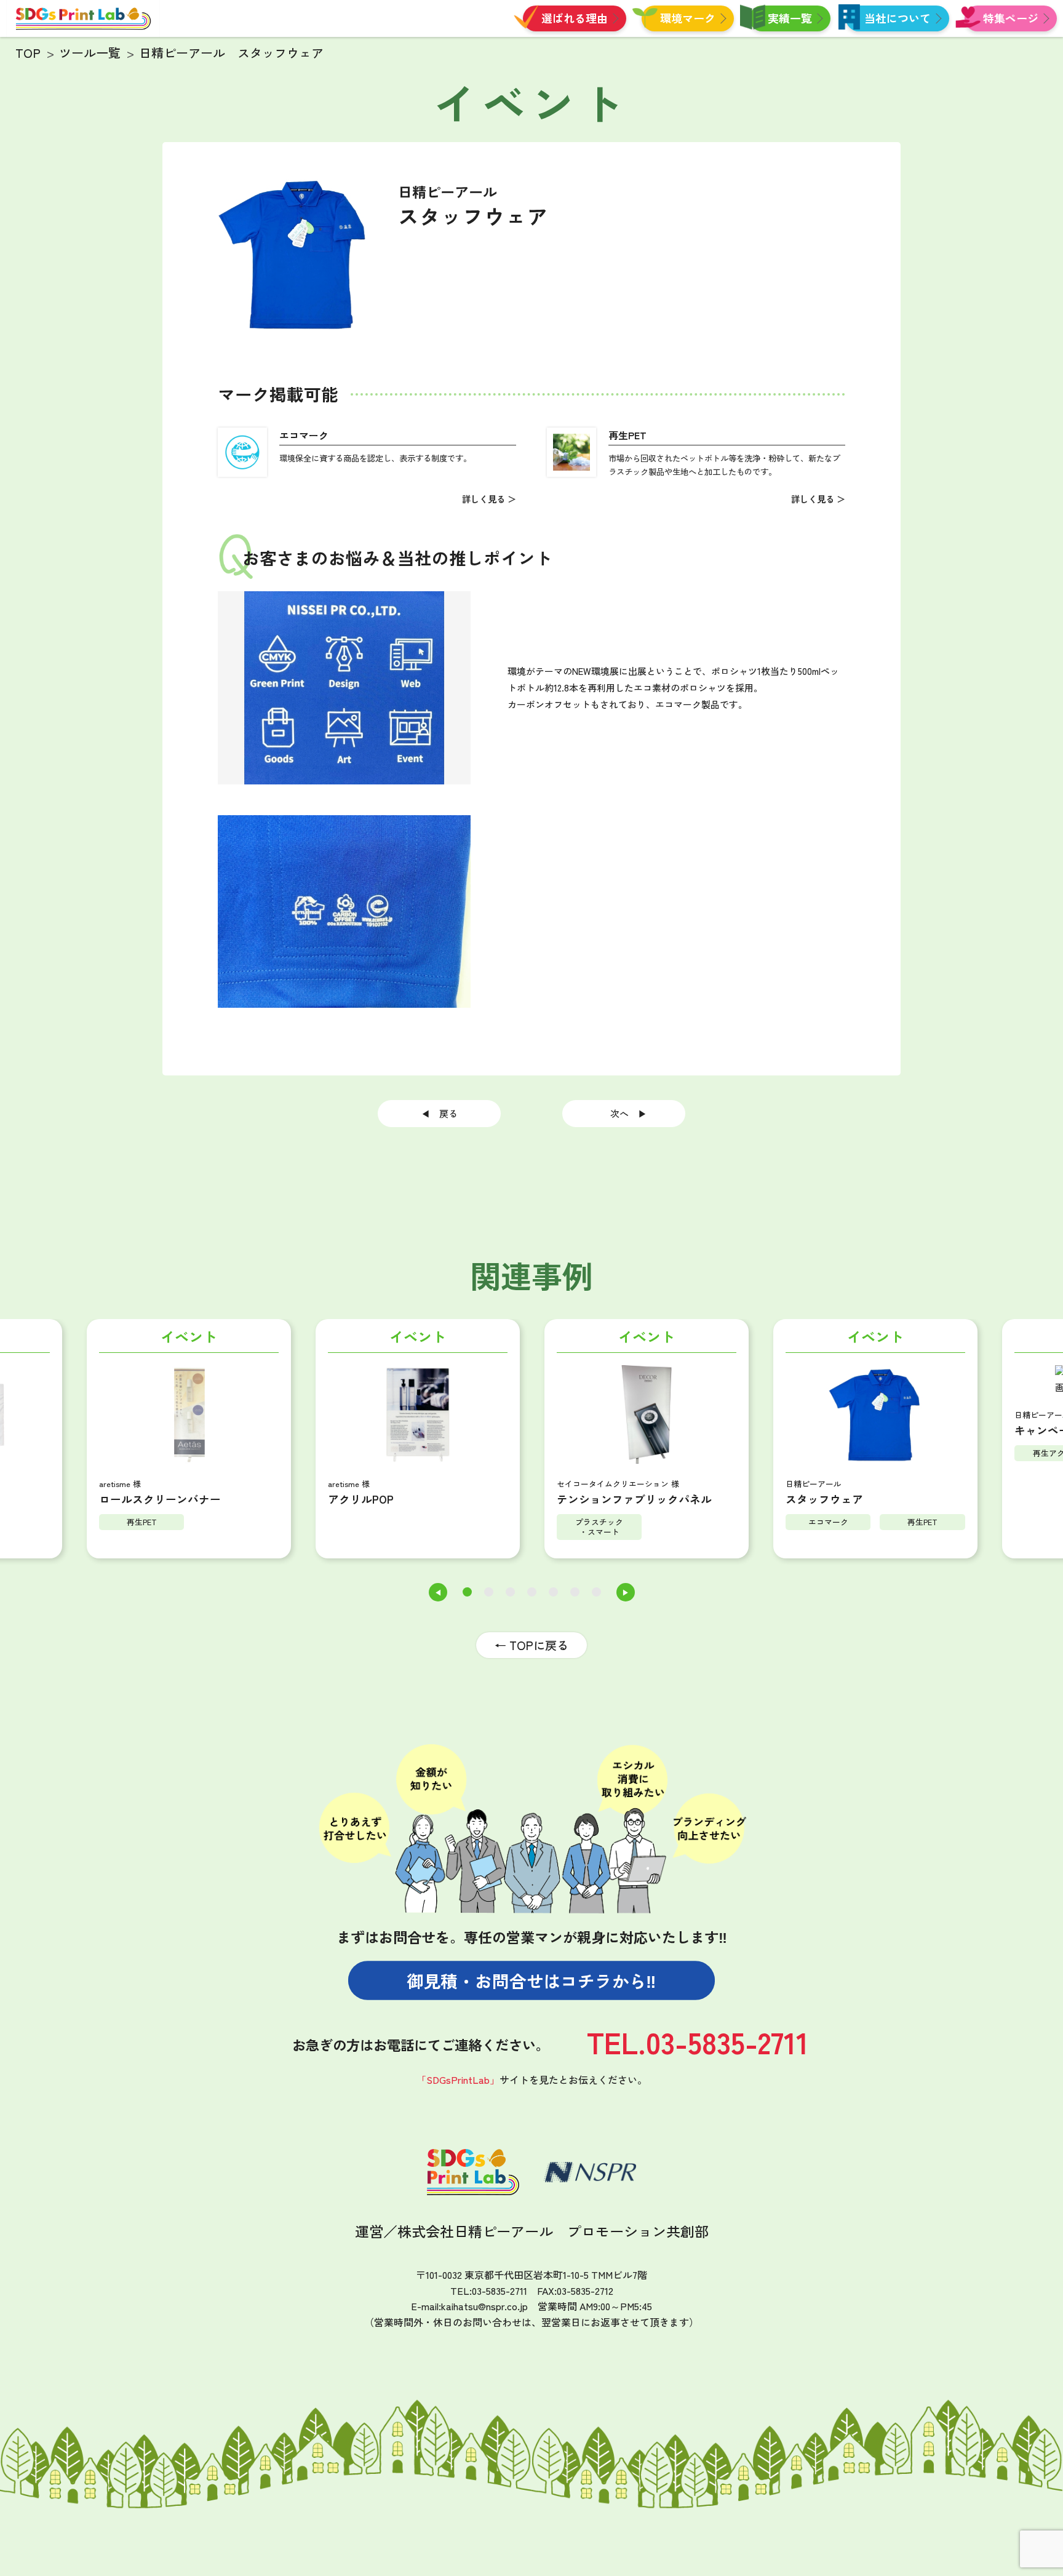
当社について (898, 18)
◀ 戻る (444, 1113)
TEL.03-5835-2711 (698, 2042)
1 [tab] (467, 1592)
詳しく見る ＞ (489, 499)
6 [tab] (575, 1592)
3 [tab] (510, 1592)
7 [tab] (596, 1592)
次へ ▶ (624, 1113)
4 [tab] (532, 1592)
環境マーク (688, 18)
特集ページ (1011, 18)
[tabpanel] (418, 1442)
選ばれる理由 (575, 18)
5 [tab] (553, 1592)
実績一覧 (790, 18)
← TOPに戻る (531, 1645)
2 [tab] (489, 1592)
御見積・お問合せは (531, 1981)
